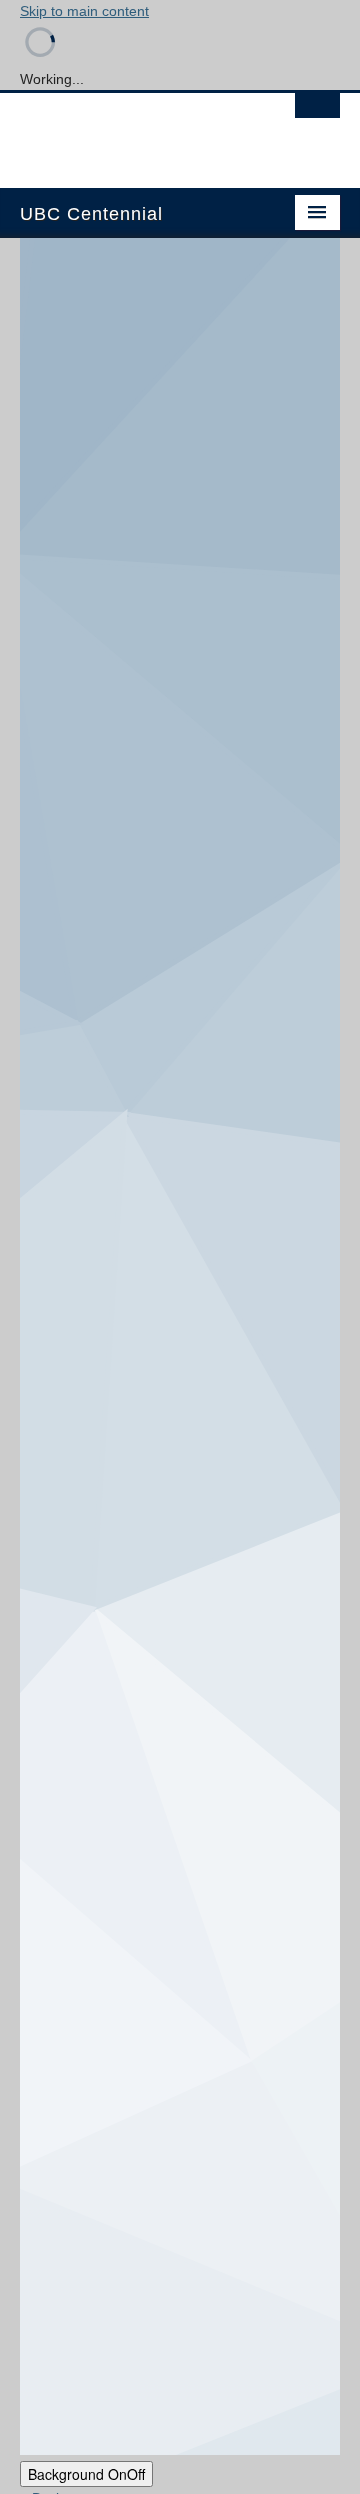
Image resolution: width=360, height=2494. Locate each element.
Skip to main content (84, 11)
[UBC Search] (317, 115)
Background (86, 2474)
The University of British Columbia (132, 131)
